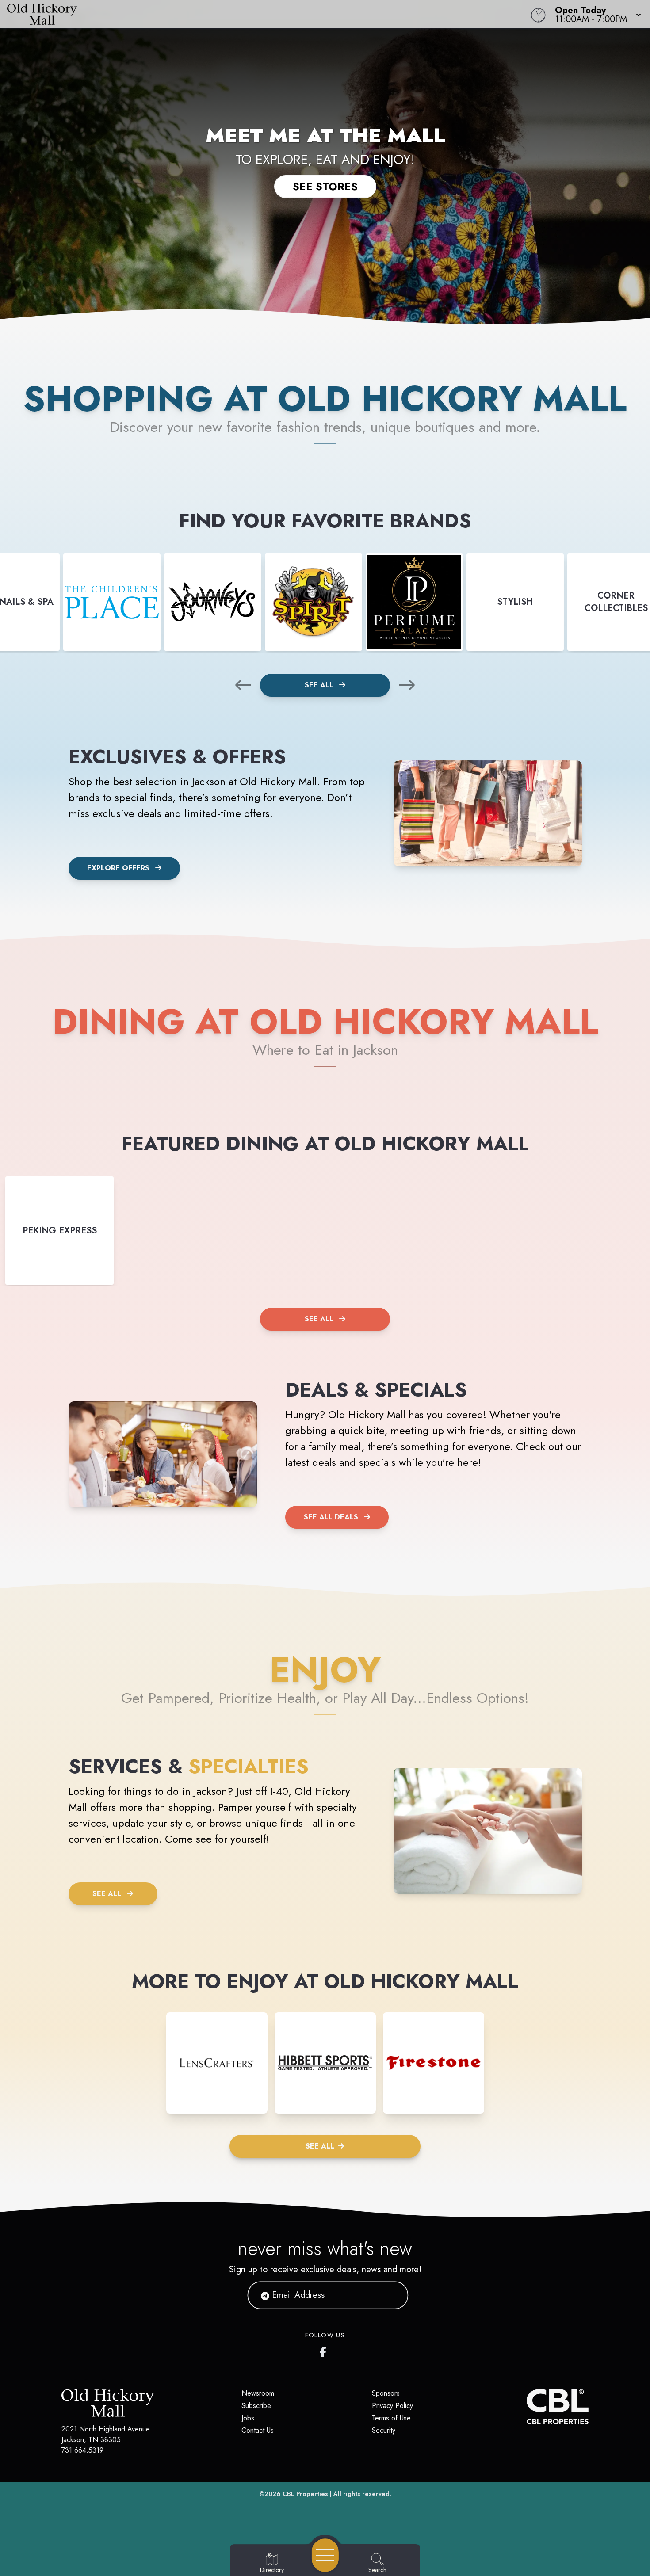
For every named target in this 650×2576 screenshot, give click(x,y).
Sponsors (386, 2393)
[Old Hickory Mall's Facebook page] (325, 2350)
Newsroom (258, 2393)
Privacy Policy (392, 2406)
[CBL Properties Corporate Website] (527, 2407)
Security (384, 2430)
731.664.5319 (82, 2450)
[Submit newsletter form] (391, 2295)
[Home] (246, 14)
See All (320, 685)
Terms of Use (391, 2418)
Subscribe (256, 2406)
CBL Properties (305, 2494)
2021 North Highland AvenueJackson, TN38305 (106, 2434)
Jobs (248, 2418)
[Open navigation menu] (325, 2555)
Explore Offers (118, 868)
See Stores (325, 186)
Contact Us (258, 2430)
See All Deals (331, 1517)
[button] (595, 14)
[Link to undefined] (112, 602)
